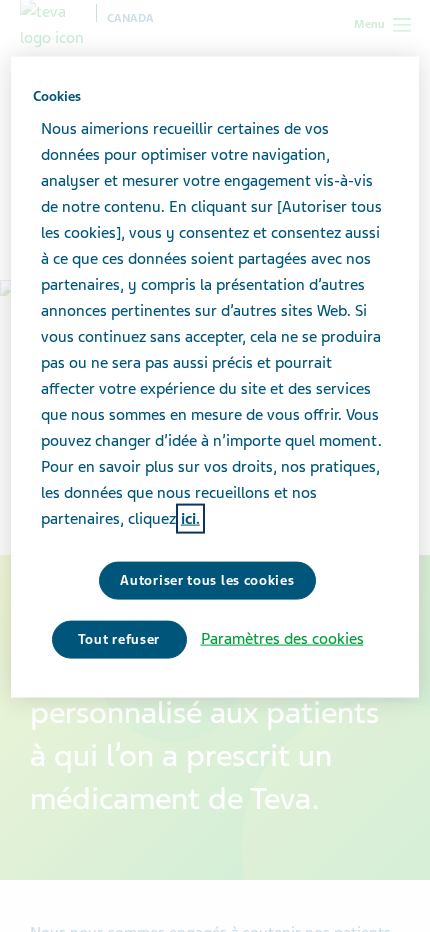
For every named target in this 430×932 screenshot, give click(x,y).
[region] (215, 377)
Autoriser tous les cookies (207, 580)
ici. (190, 519)
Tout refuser (119, 639)
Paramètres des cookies (282, 639)
